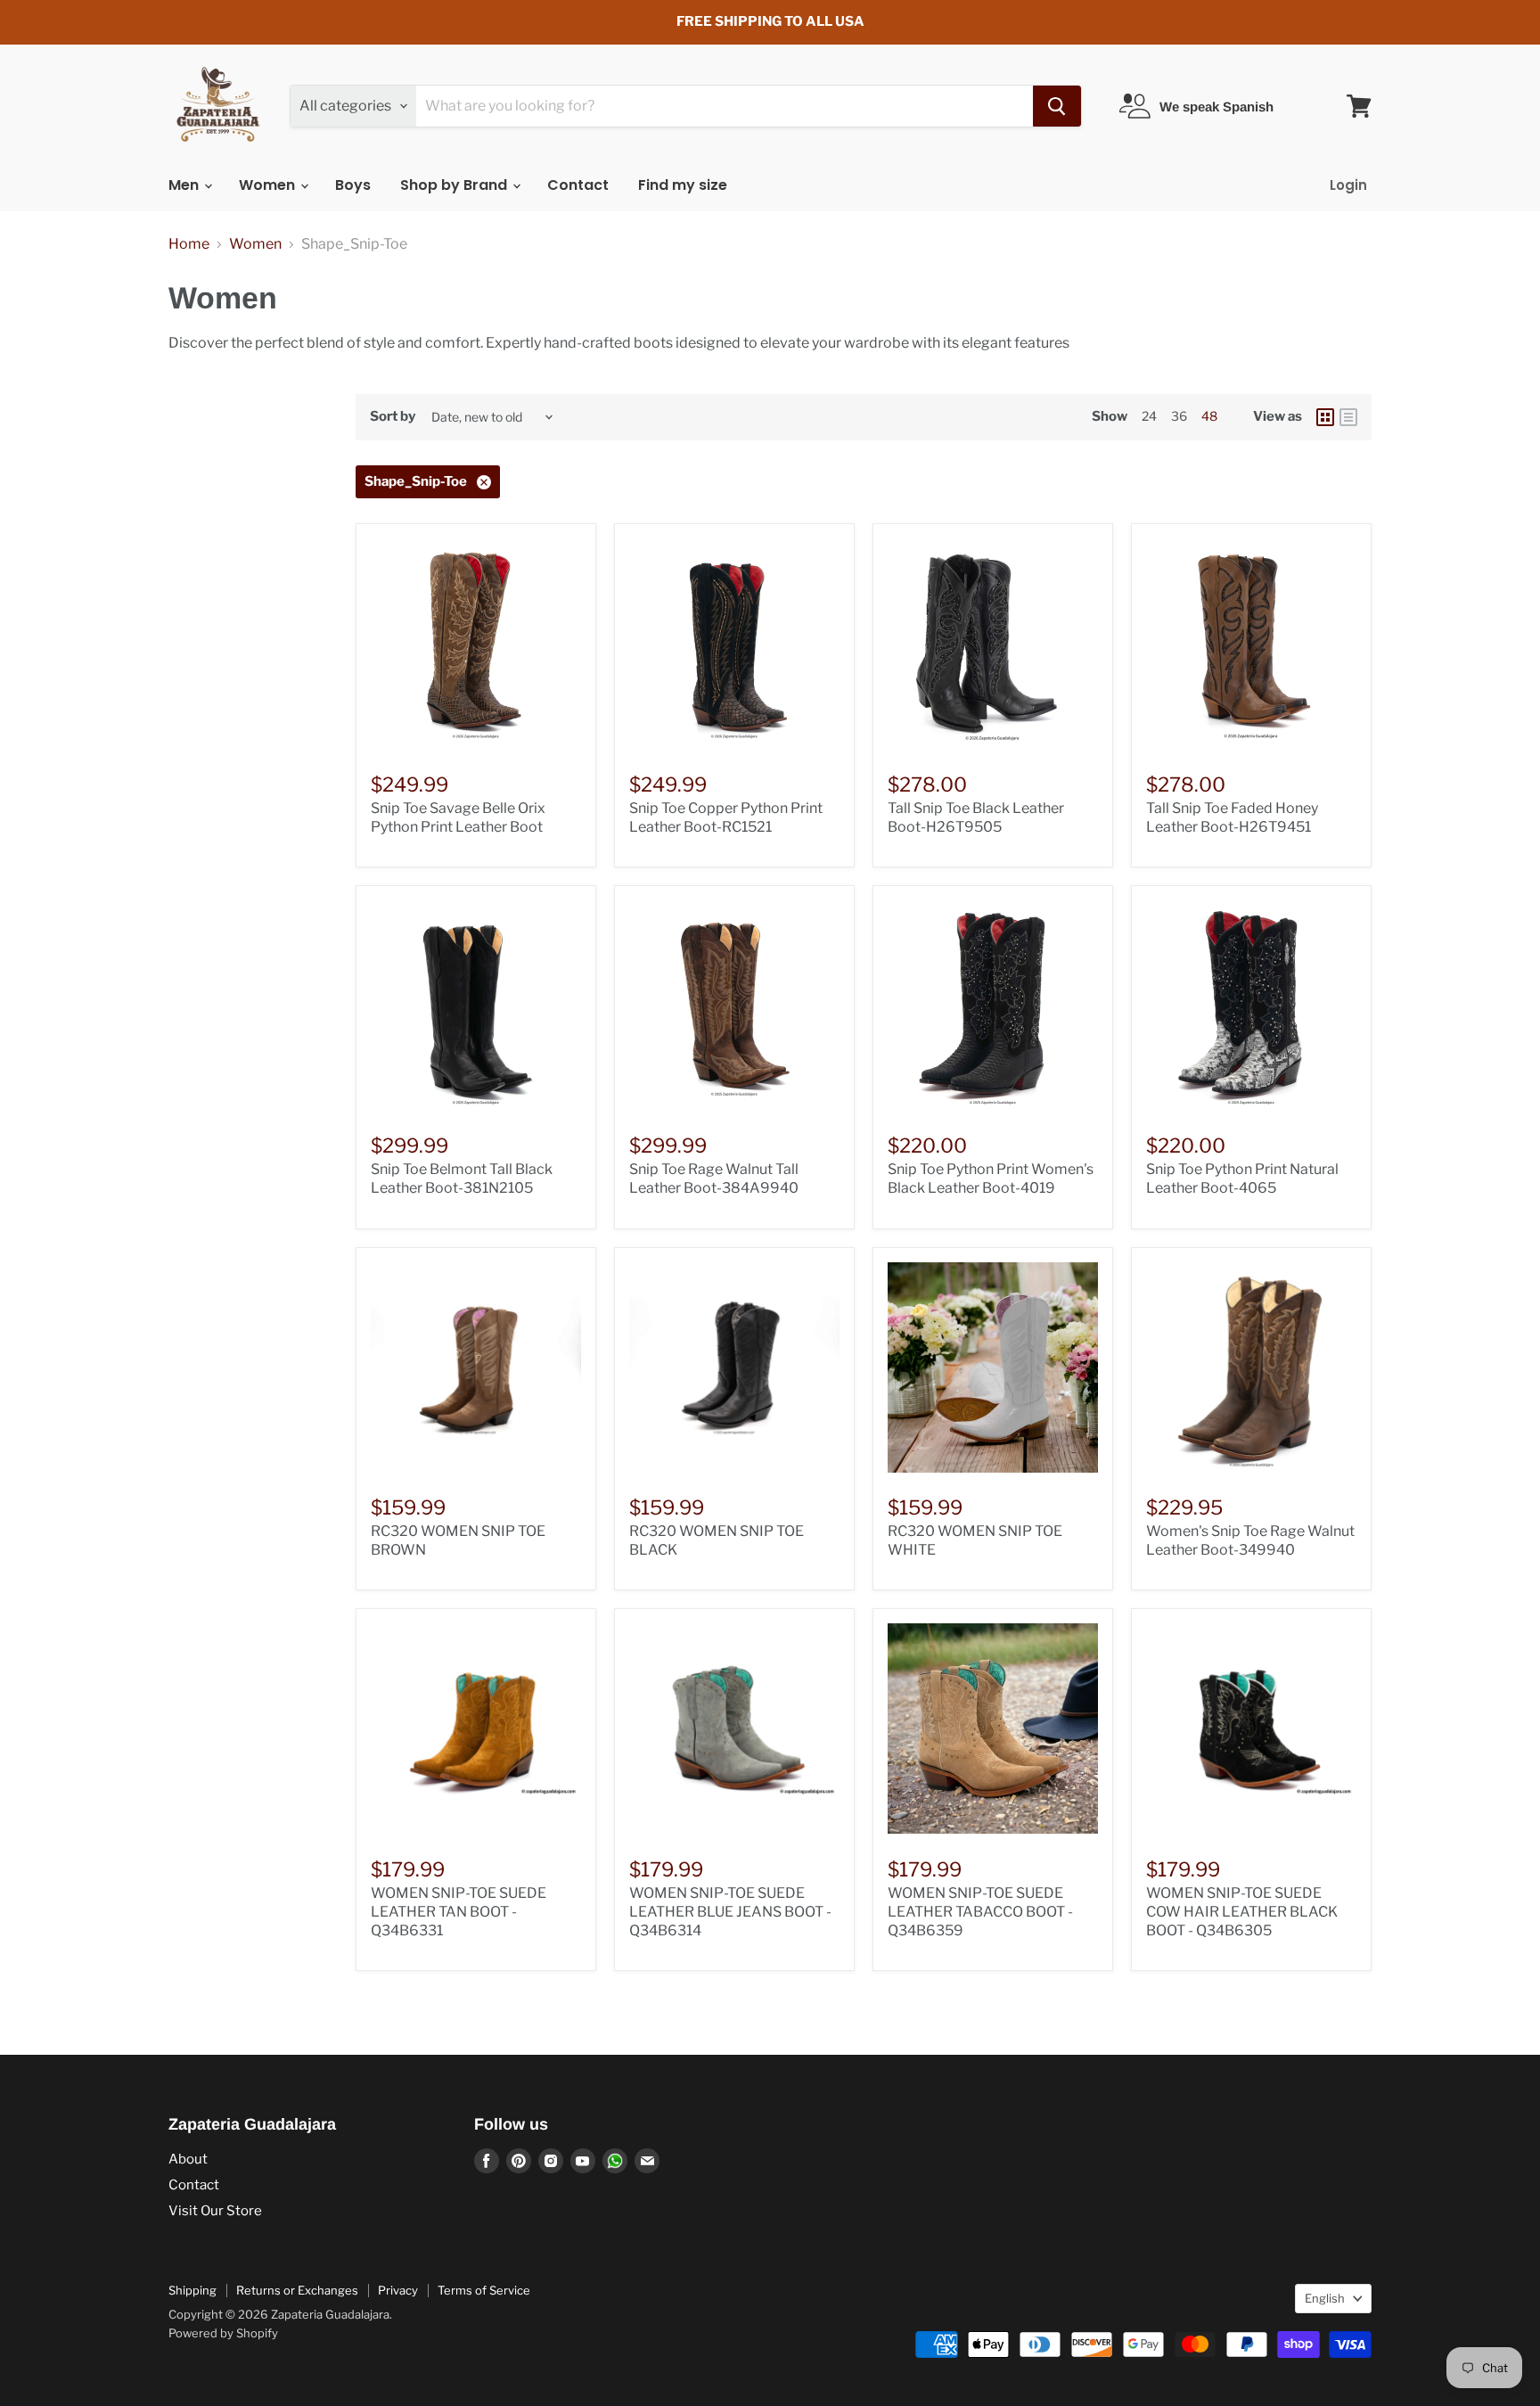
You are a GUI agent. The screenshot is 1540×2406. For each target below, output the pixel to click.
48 (1209, 416)
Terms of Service (484, 2290)
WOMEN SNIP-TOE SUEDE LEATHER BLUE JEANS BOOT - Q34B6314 (730, 1912)
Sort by (393, 417)
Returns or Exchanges (297, 2290)
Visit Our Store (215, 2211)
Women (269, 185)
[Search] (1057, 106)
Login (1348, 185)
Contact (578, 185)
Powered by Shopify (223, 2333)
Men (185, 185)
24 (1149, 416)
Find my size (683, 185)
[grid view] (1325, 417)
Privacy (398, 2290)
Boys (353, 185)
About (188, 2159)
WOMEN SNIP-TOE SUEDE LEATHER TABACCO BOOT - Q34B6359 (980, 1912)
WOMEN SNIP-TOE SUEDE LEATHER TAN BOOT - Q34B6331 (459, 1912)
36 (1179, 416)
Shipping (192, 2290)
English (1325, 2298)
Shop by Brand (455, 185)
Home (189, 244)
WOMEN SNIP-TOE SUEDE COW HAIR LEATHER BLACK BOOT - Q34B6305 (1242, 1912)
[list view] (1348, 417)
